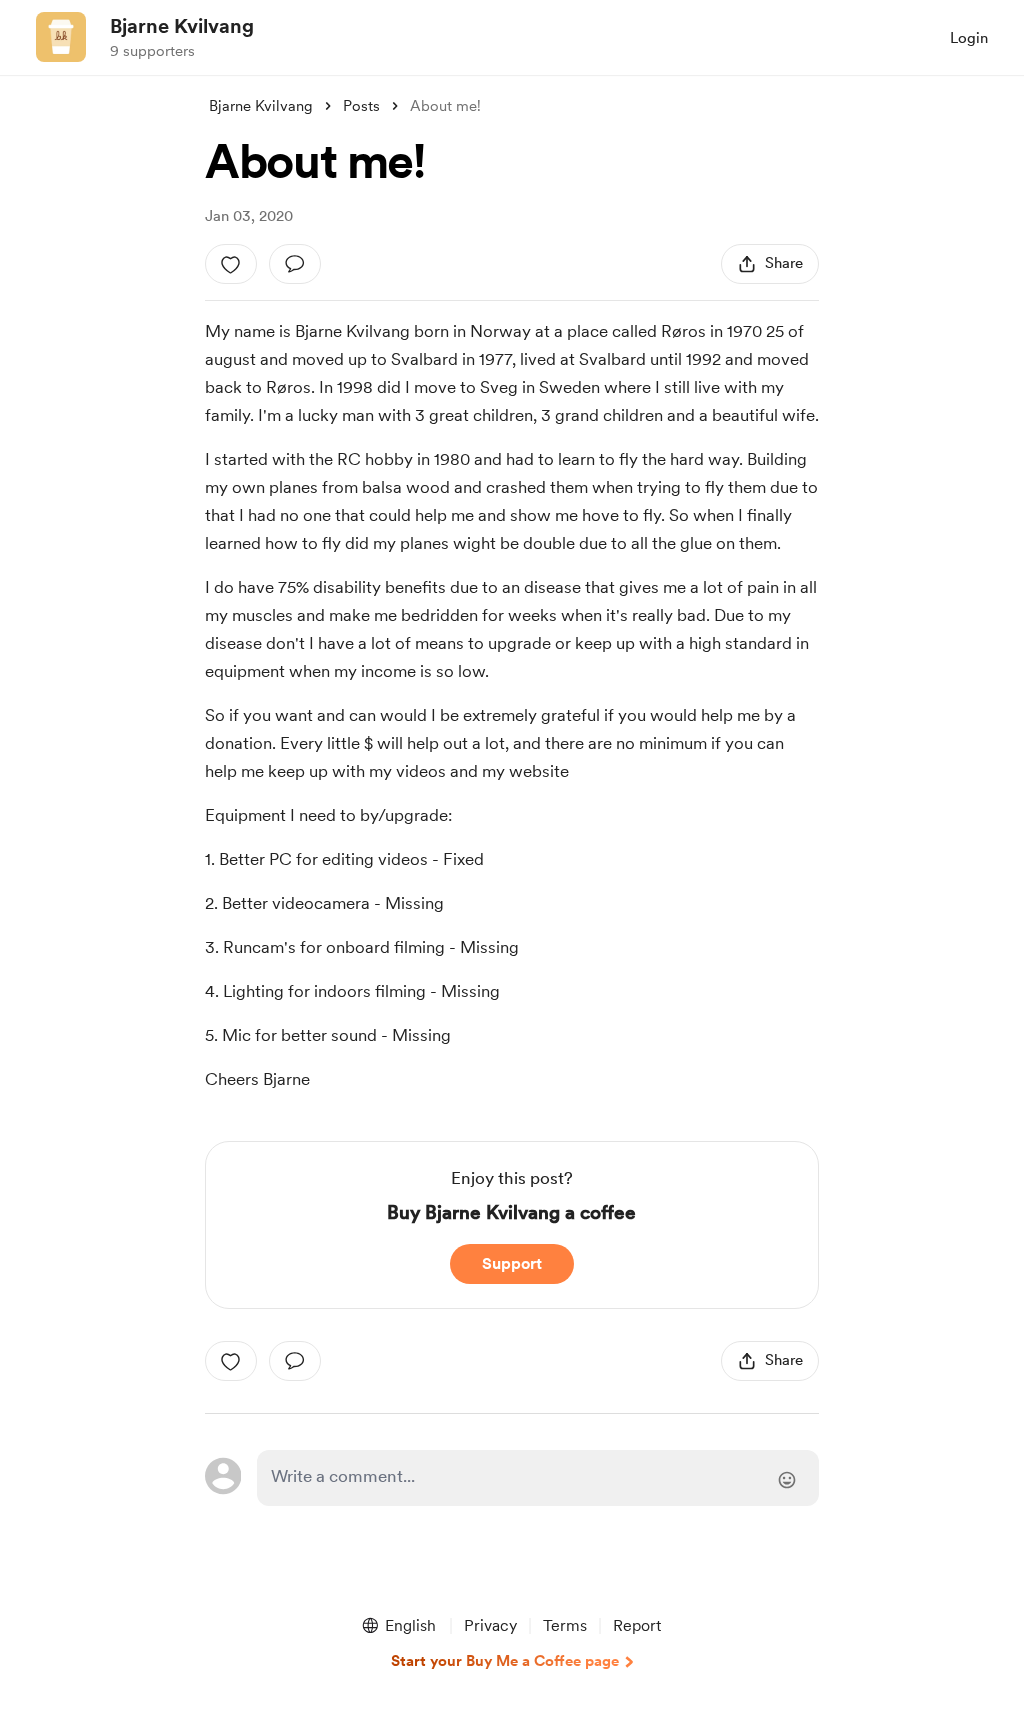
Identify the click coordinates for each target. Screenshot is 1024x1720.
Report (637, 1625)
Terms (565, 1625)
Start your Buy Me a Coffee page (505, 1661)
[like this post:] (231, 264)
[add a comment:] (295, 264)
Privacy (490, 1625)
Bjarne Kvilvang (182, 26)
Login (969, 38)
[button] (398, 1626)
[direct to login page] (538, 1478)
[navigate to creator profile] (61, 37)
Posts (361, 106)
